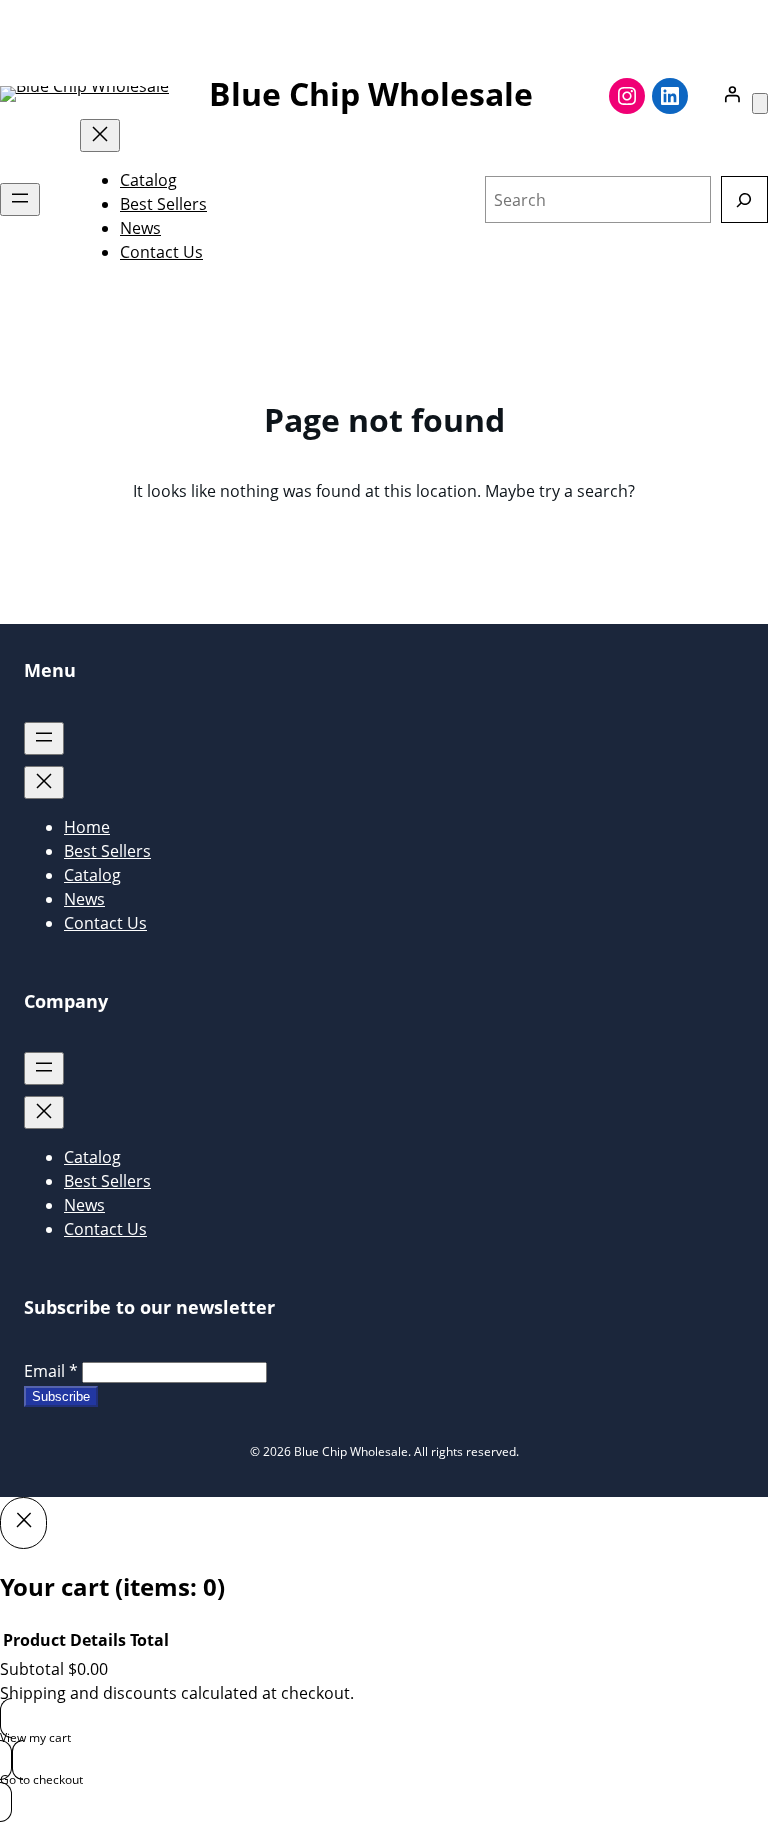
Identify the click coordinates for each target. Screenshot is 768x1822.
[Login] (732, 94)
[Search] (744, 199)
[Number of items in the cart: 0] (760, 103)
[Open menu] (20, 199)
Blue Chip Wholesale (371, 93)
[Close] (23, 1523)
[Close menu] (100, 135)
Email (51, 1371)
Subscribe (61, 1396)
